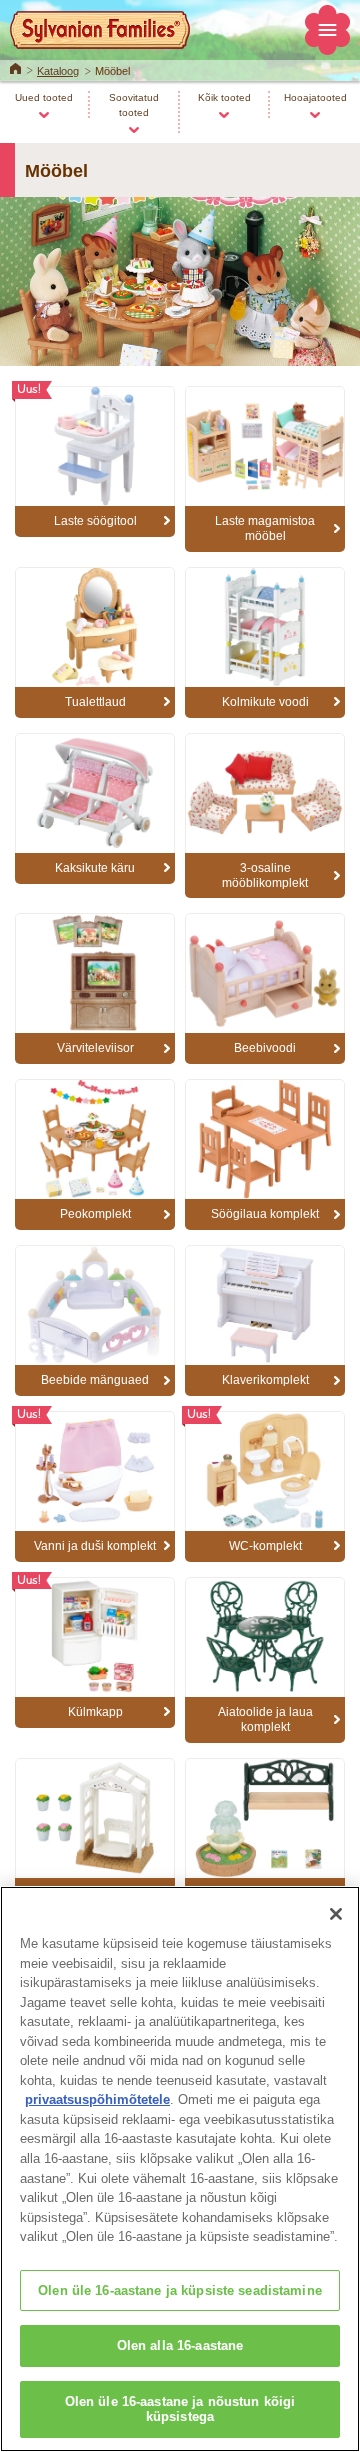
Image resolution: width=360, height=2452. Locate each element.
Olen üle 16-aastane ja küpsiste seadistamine (180, 2290)
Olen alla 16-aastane (180, 2345)
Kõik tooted (224, 97)
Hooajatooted (315, 97)
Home (15, 67)
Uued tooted (44, 97)
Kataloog (58, 71)
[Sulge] (336, 1914)
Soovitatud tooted (134, 105)
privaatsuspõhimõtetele (97, 2099)
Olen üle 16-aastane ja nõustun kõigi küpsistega (180, 2409)
